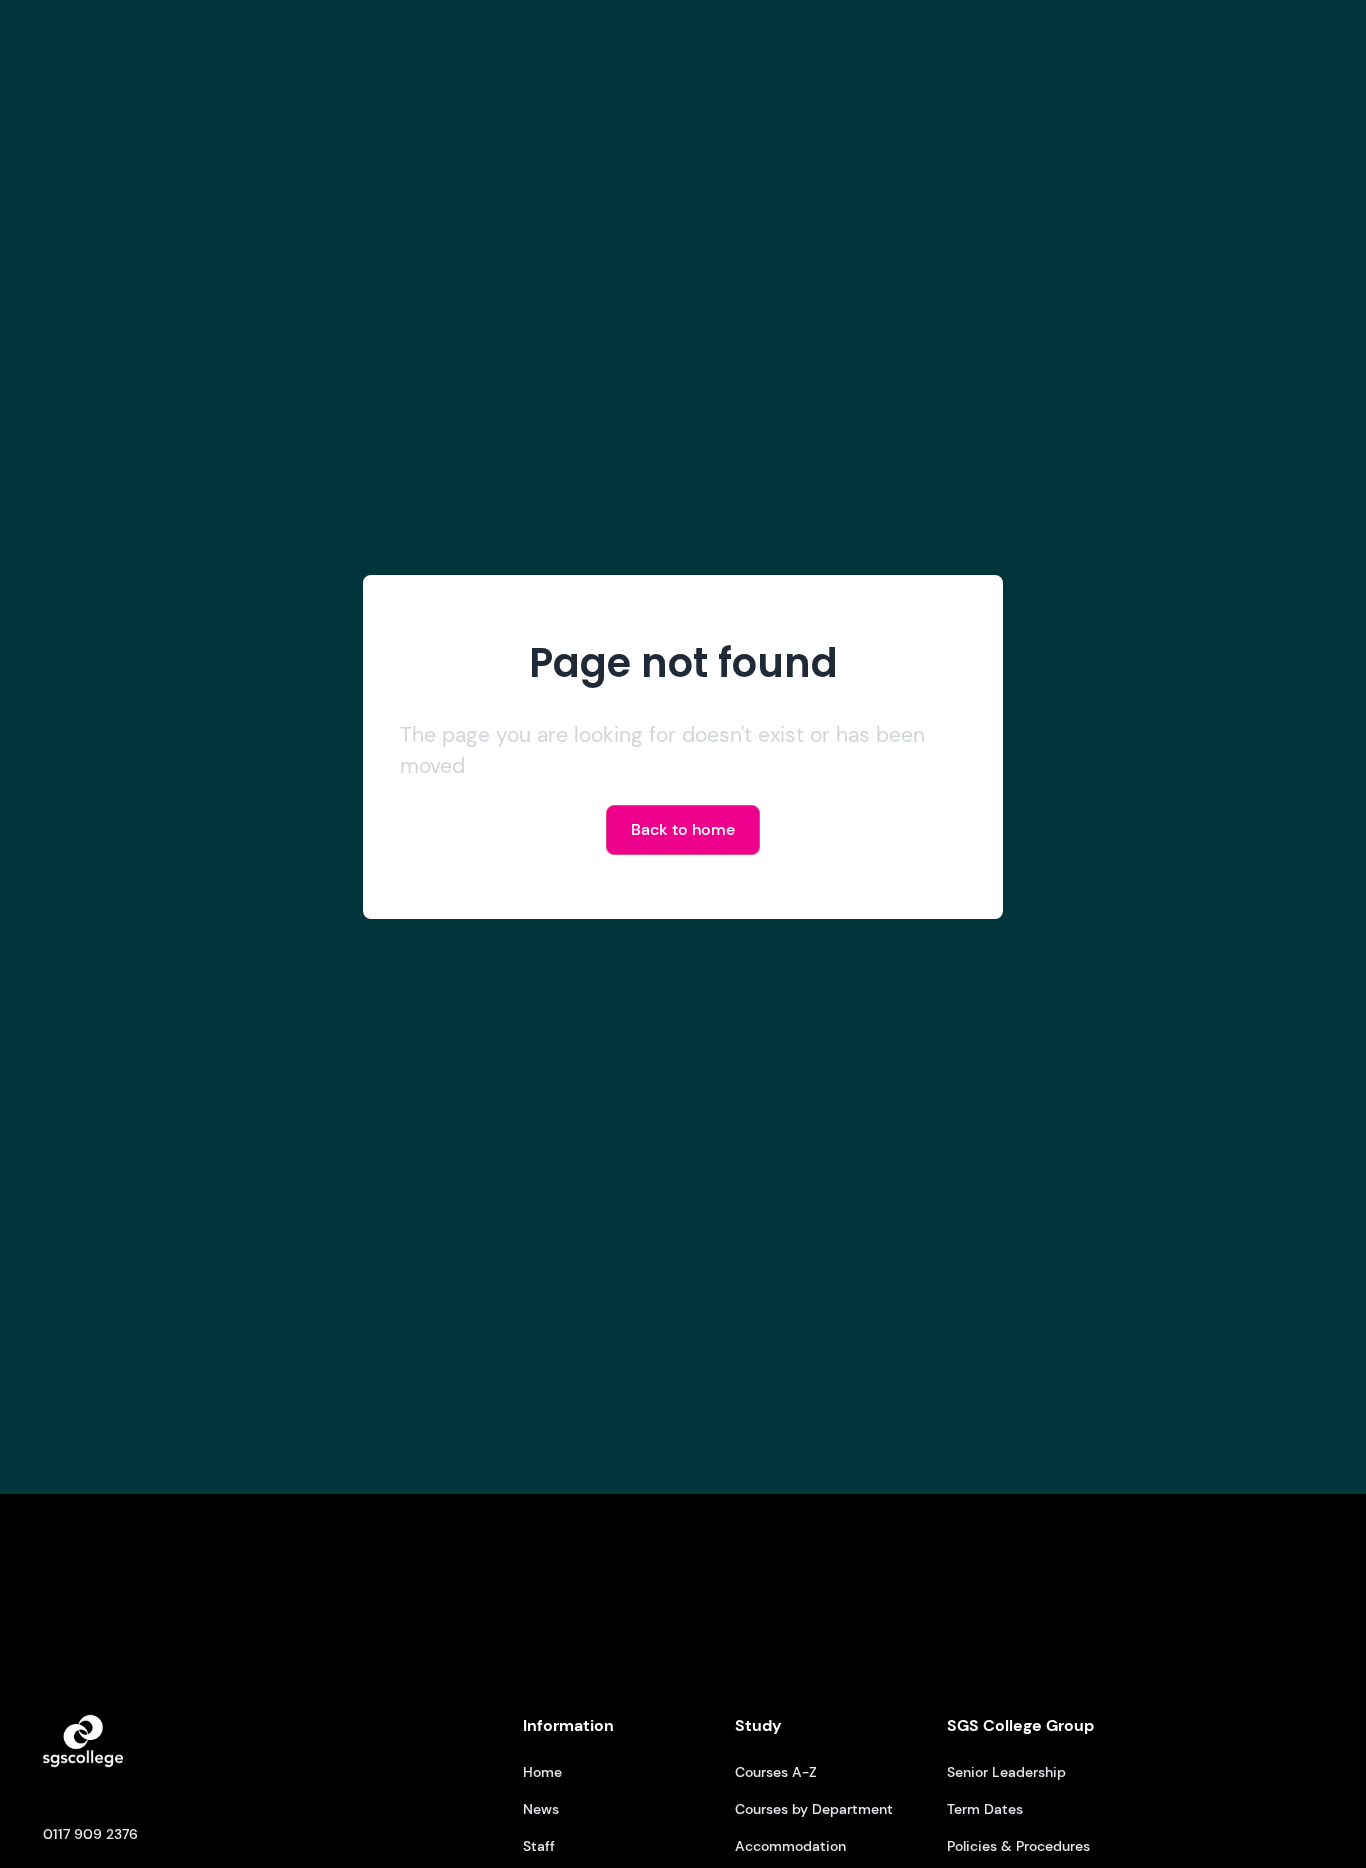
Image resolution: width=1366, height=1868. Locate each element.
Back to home (683, 829)
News (541, 1809)
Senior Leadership (1006, 1772)
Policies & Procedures (1018, 1846)
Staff (539, 1846)
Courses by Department (814, 1809)
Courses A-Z (776, 1772)
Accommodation (790, 1846)
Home (542, 1772)
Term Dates (985, 1809)
